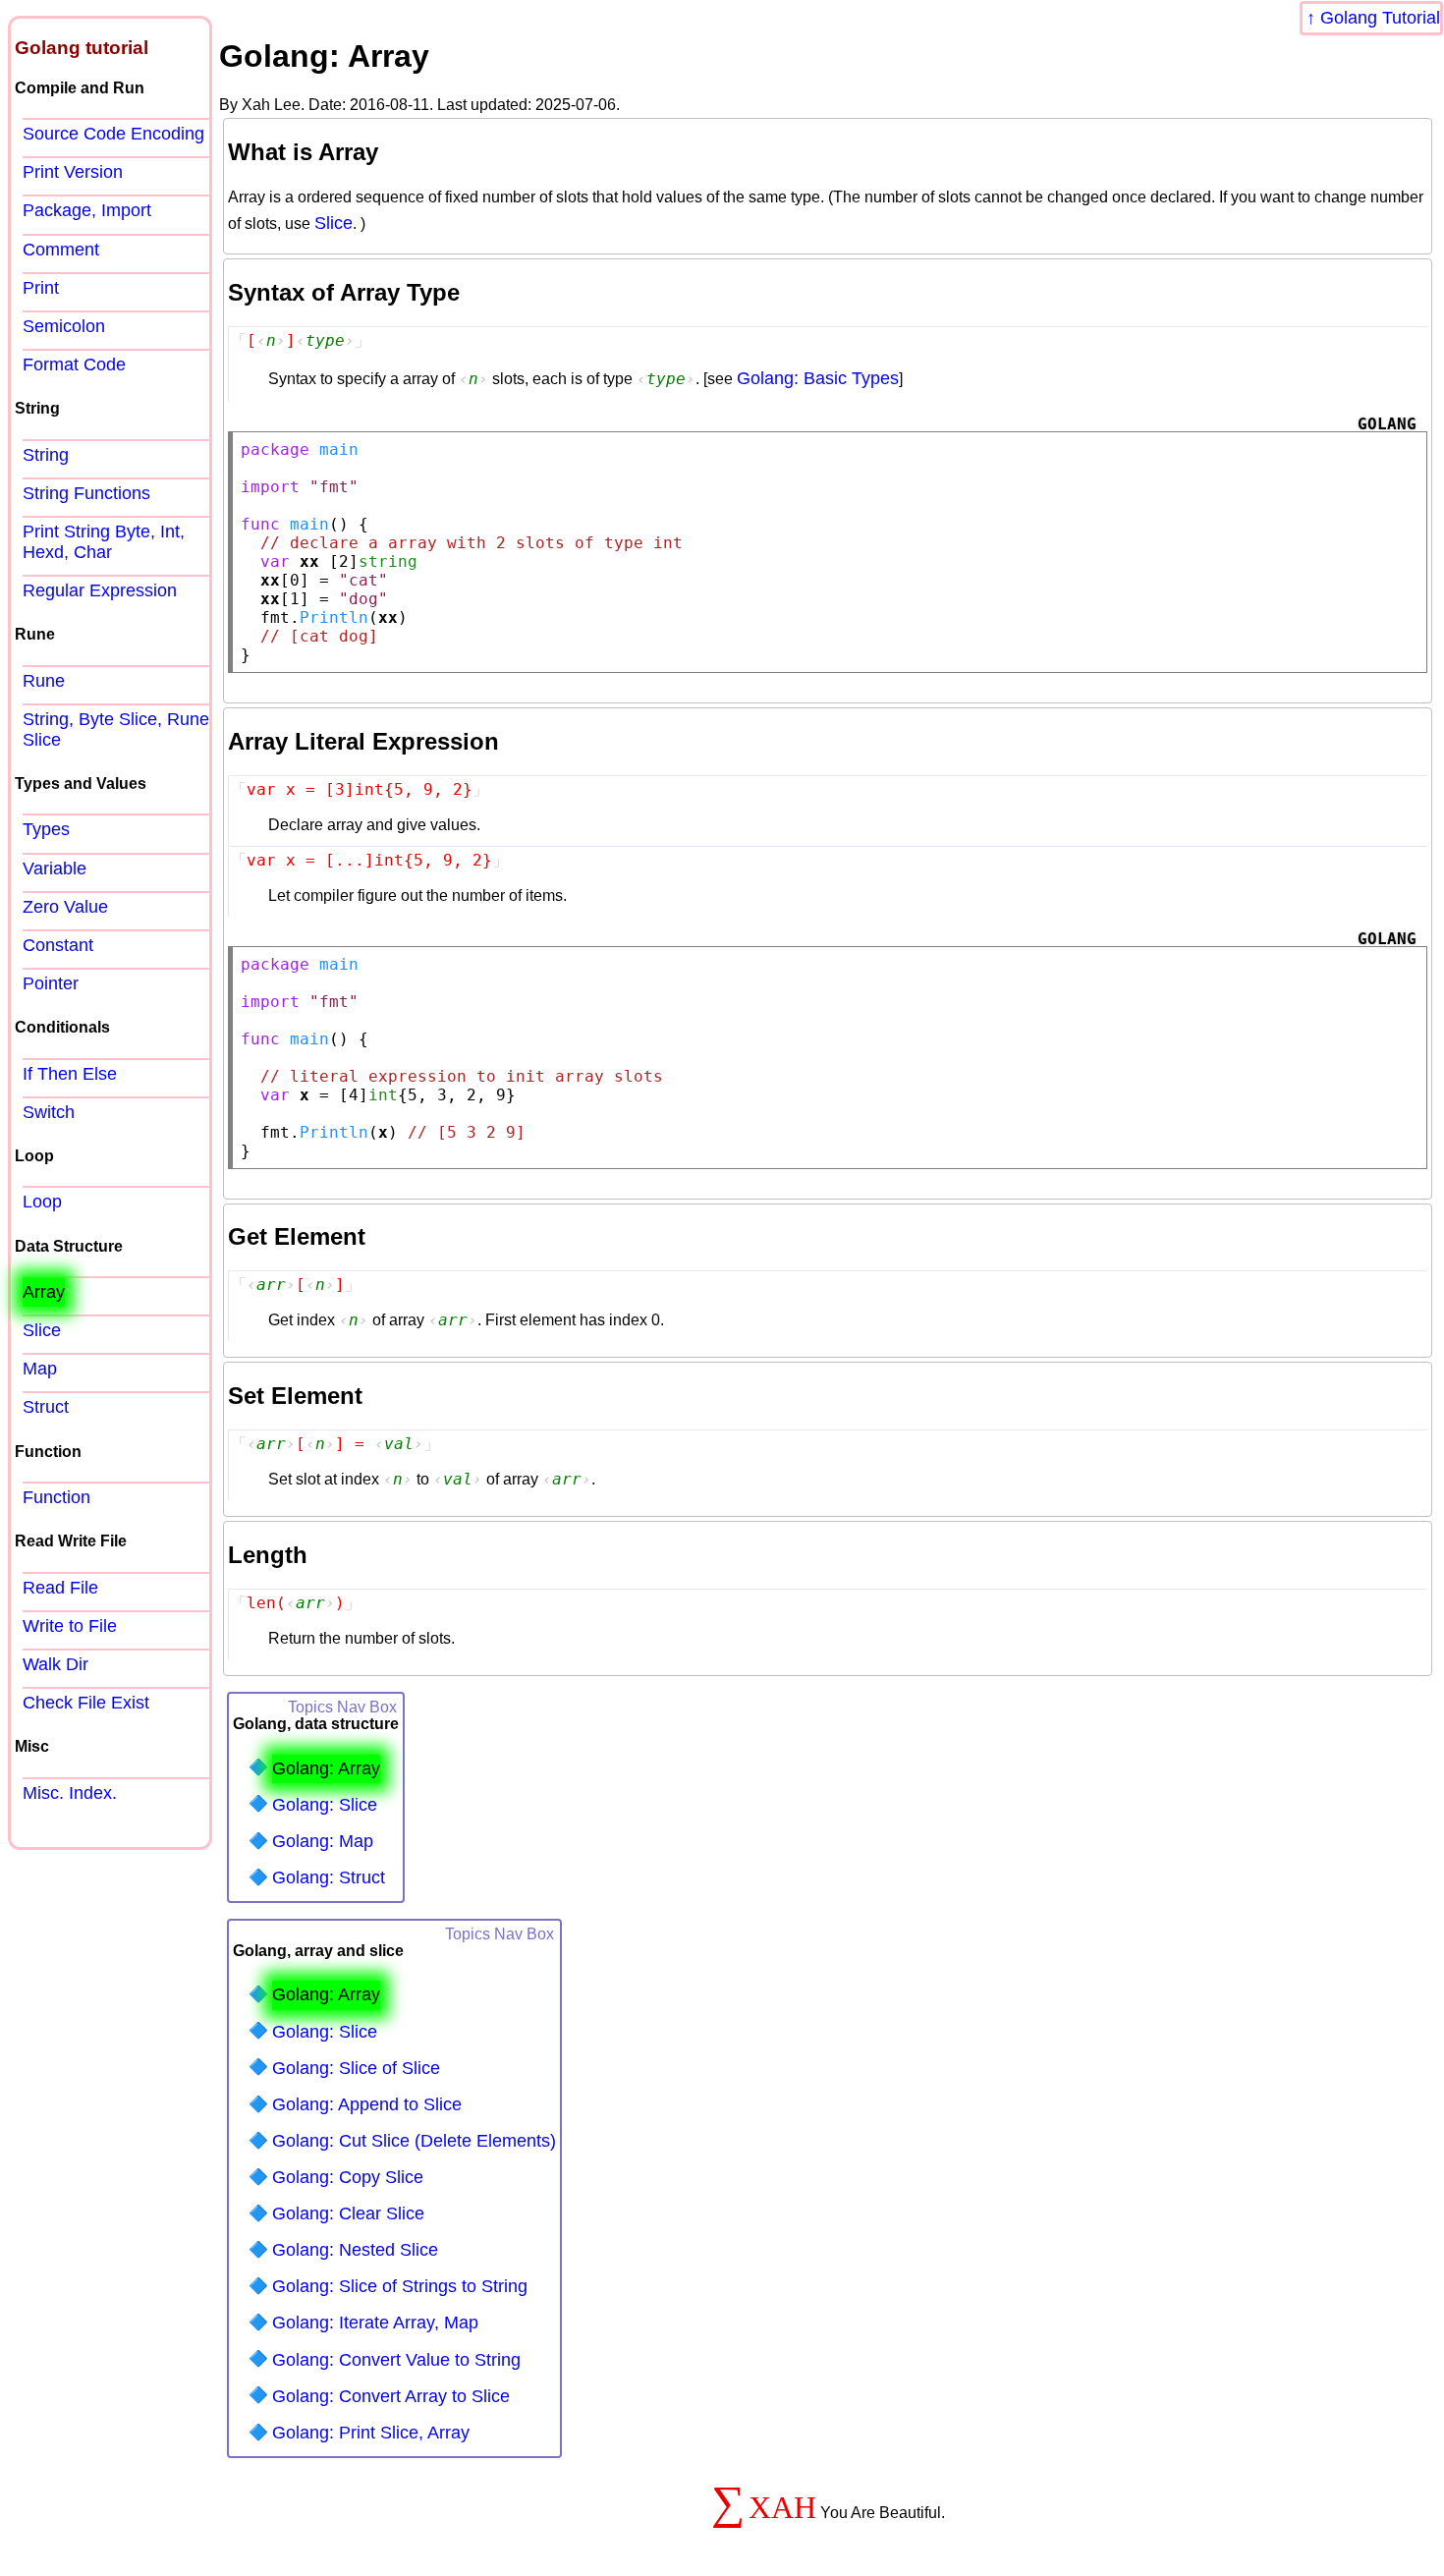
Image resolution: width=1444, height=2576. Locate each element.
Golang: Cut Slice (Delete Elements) (414, 2141)
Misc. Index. (70, 1793)
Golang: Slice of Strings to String (400, 2286)
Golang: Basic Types (818, 378)
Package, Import (87, 210)
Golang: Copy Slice (348, 2177)
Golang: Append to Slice (367, 2104)
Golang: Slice (325, 1805)
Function (56, 1497)
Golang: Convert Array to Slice (391, 2396)
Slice (333, 223)
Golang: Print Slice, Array (371, 2433)
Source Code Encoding (113, 134)
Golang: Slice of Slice (356, 2068)
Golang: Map (323, 1841)
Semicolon (64, 326)
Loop (42, 1202)
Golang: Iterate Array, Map (375, 2323)
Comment (61, 250)
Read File (60, 1588)
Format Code (74, 364)
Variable (55, 868)
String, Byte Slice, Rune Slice (116, 729)
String (46, 455)
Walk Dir (56, 1664)
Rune (44, 681)
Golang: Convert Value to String (396, 2360)
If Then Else (70, 1074)
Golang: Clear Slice (348, 2213)
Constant (58, 945)
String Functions (86, 493)
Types (46, 829)
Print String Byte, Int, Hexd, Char (104, 542)
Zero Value (65, 907)
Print (41, 288)
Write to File (70, 1626)
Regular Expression (100, 590)
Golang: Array (326, 1768)
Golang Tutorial (1380, 18)
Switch (49, 1112)
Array (44, 1292)
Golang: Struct (329, 1877)
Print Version (73, 172)
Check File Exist (86, 1703)
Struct (46, 1407)
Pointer (51, 983)
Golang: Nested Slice (355, 2250)
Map (40, 1369)
